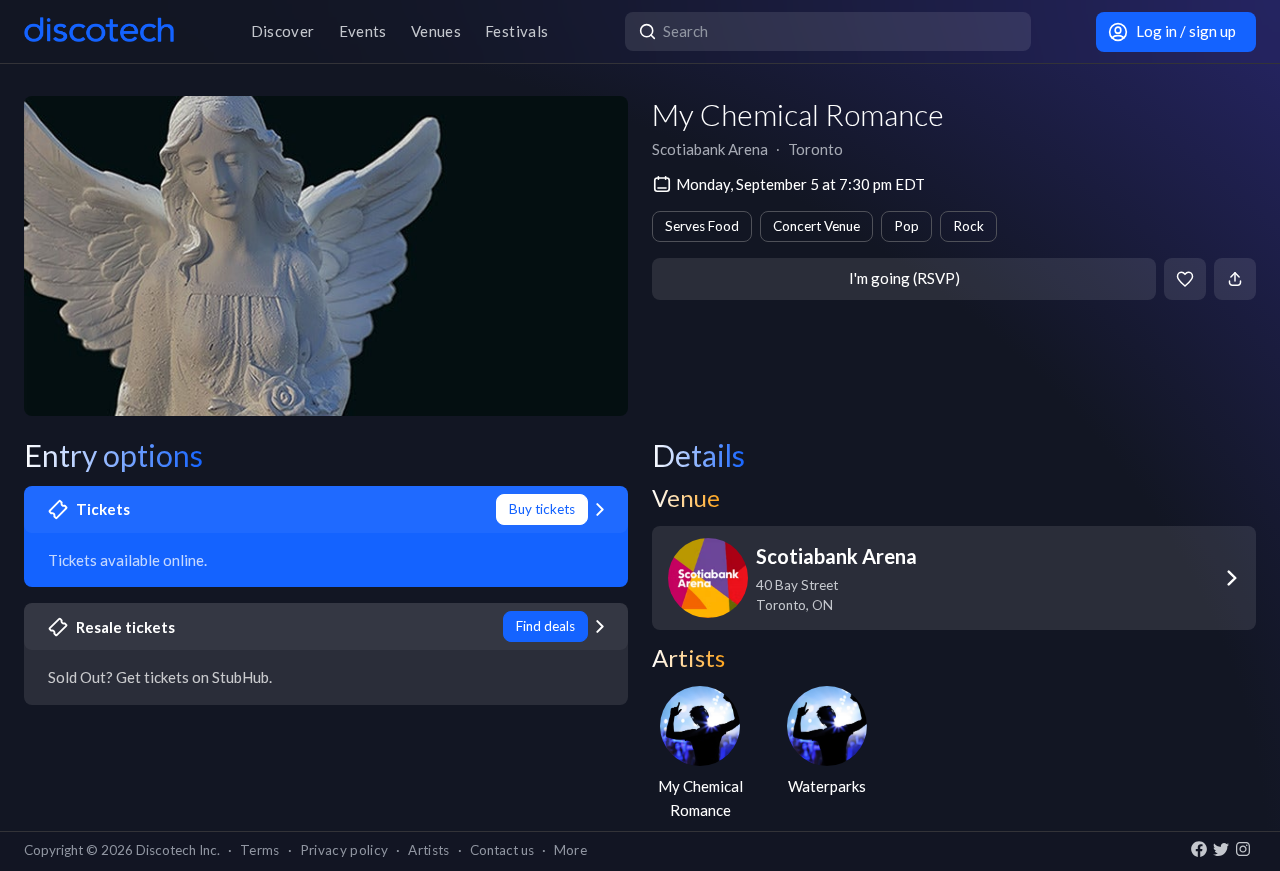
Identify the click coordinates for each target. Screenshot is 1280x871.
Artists (428, 850)
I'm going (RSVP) (904, 278)
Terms (260, 850)
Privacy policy (344, 850)
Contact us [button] (502, 850)
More (570, 850)
